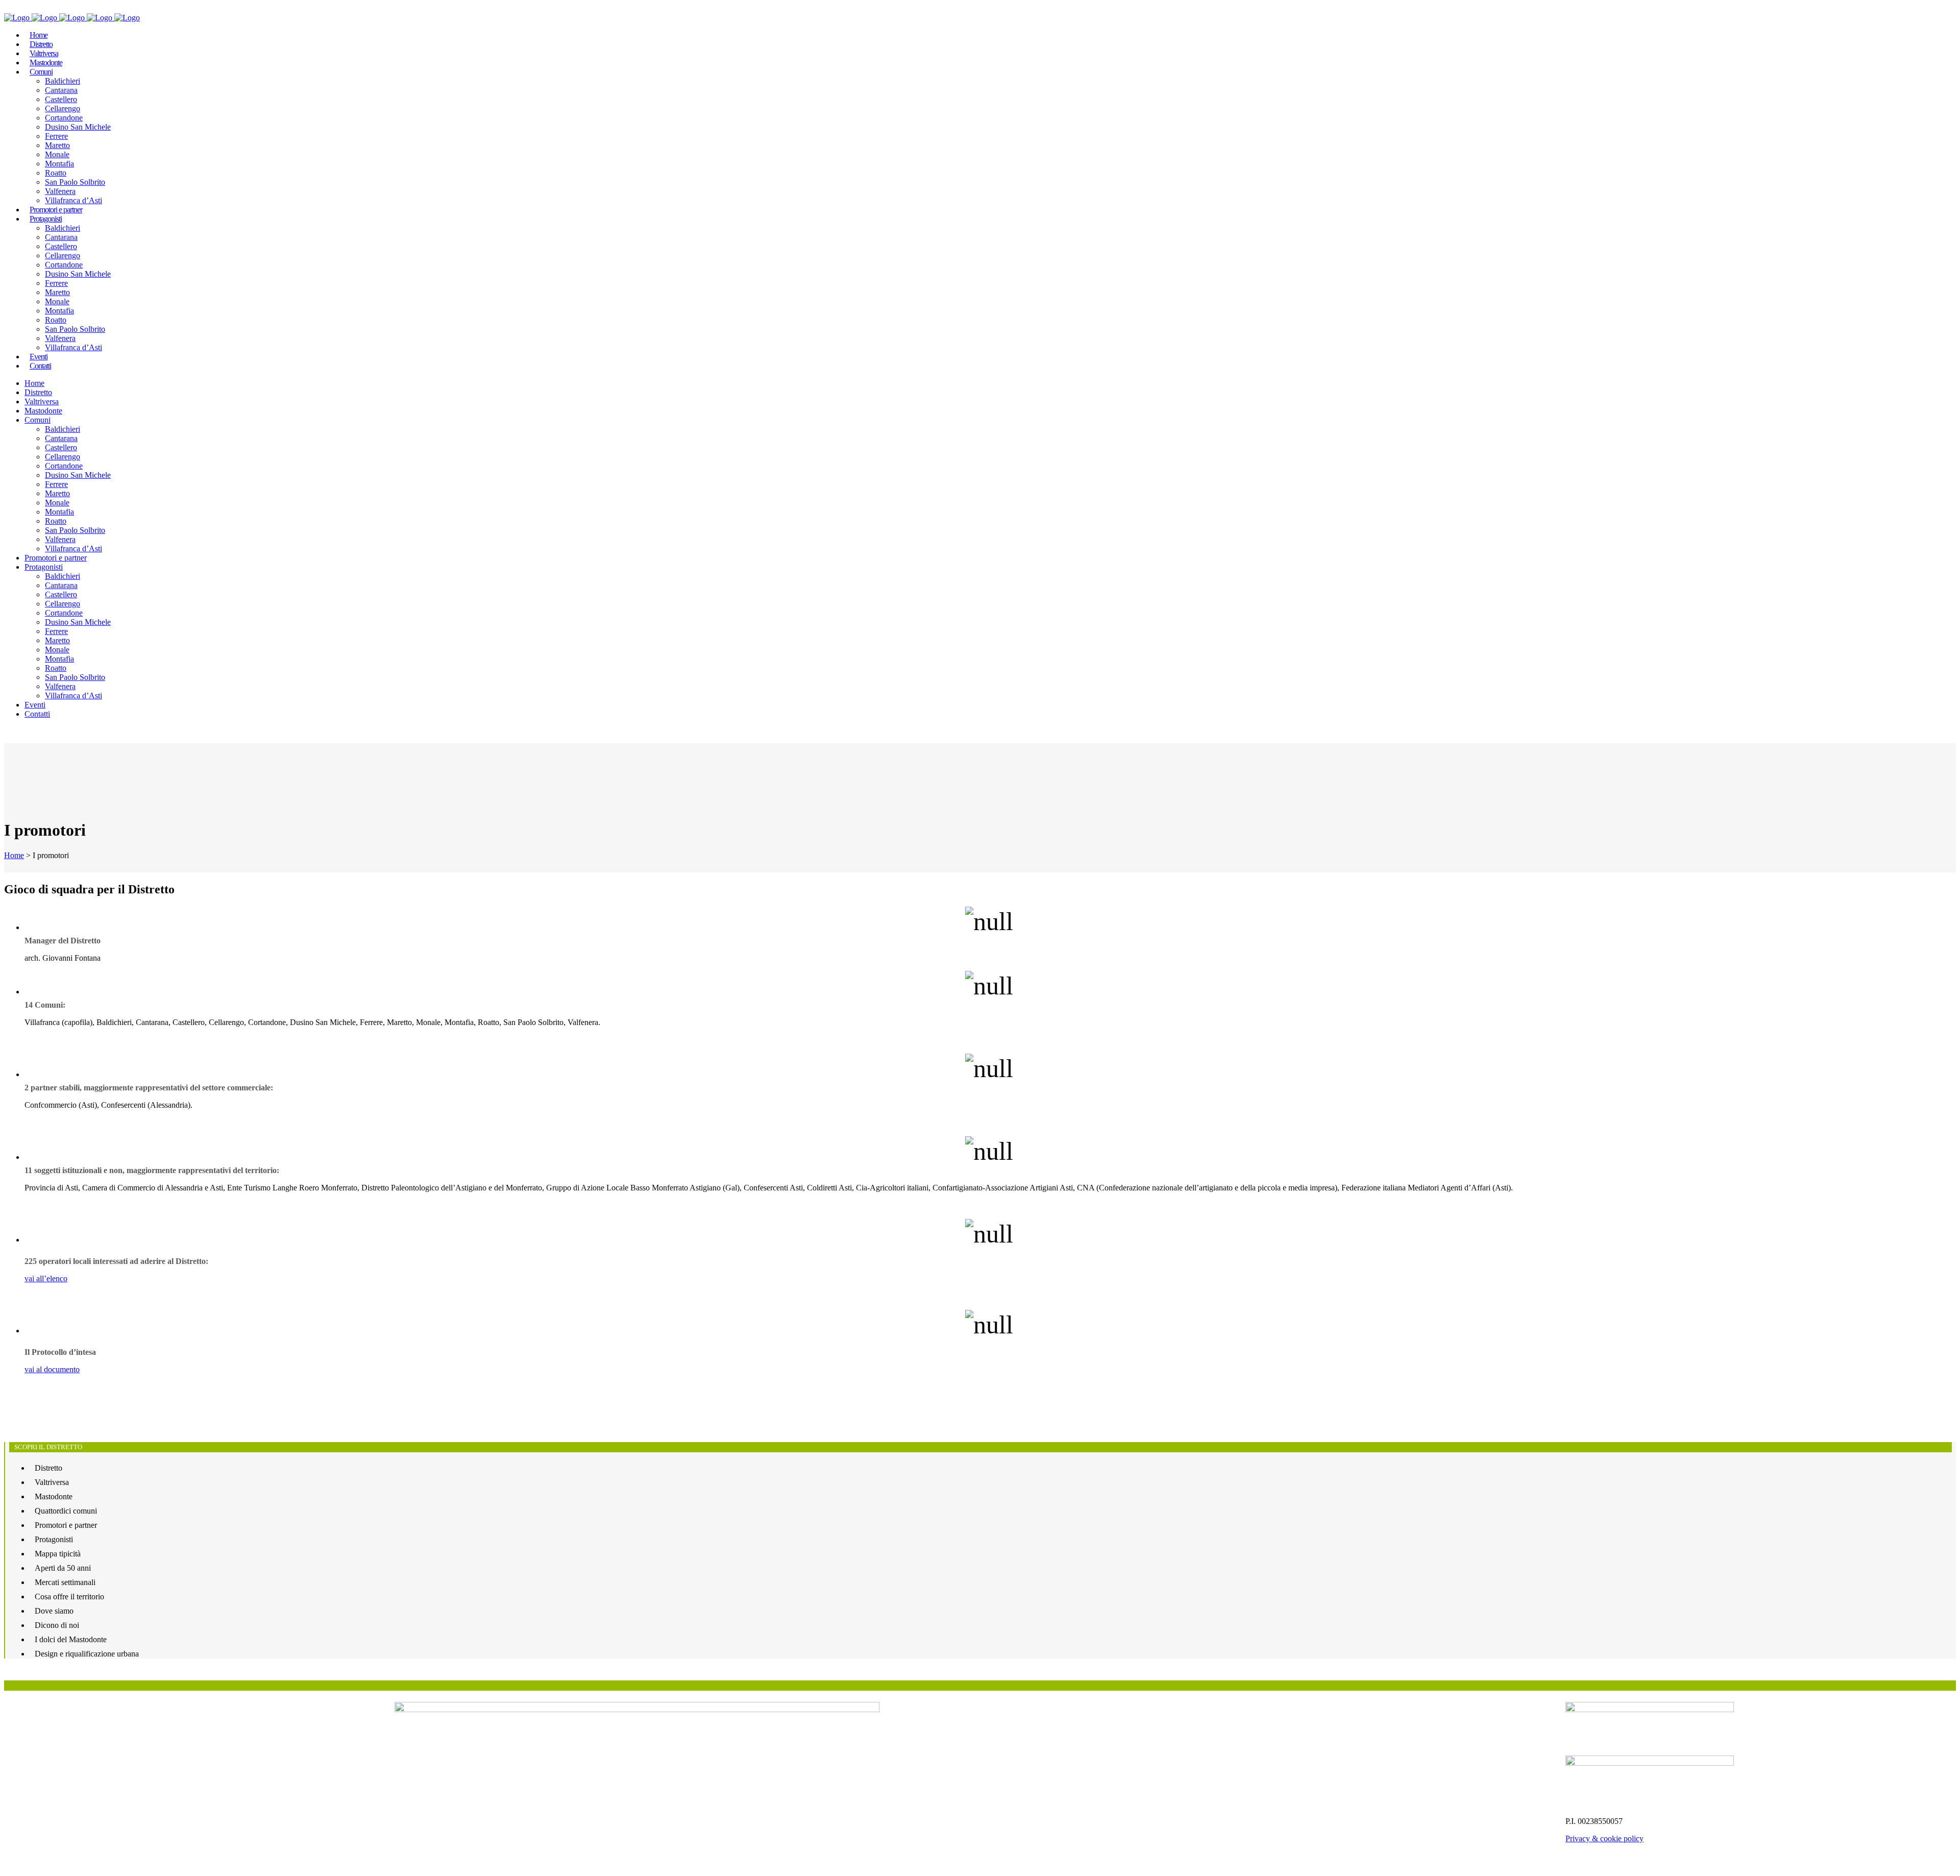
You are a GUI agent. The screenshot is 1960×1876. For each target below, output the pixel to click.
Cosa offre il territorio (69, 1597)
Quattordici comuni (66, 1511)
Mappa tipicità (58, 1554)
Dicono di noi (57, 1625)
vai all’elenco (46, 1278)
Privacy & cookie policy (1604, 1838)
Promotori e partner (66, 1525)
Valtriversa (52, 1482)
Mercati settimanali (65, 1582)
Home (14, 855)
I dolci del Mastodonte (71, 1639)
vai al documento (52, 1369)
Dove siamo (54, 1611)
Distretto (48, 1468)
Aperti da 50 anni (63, 1568)
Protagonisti (54, 1539)
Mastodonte (54, 1496)
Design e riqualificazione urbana (87, 1654)
